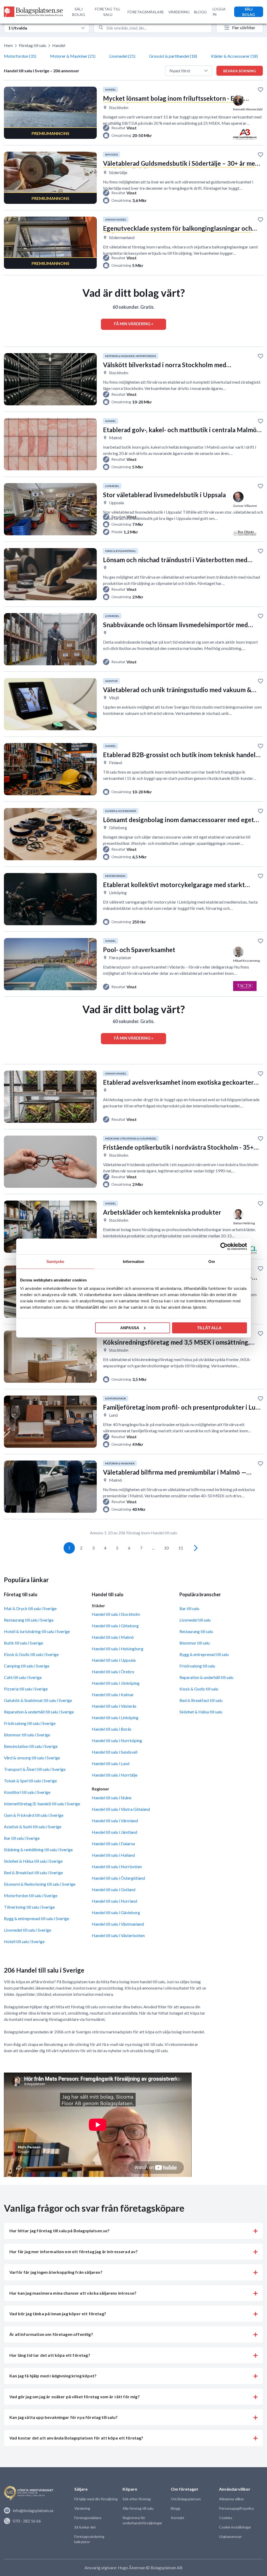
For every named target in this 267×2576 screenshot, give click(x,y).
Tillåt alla (209, 1328)
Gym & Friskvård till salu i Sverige (34, 1815)
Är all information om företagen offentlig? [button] (51, 2334)
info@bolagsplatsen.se (33, 2510)
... (153, 1548)
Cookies (226, 2518)
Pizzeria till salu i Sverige (26, 1689)
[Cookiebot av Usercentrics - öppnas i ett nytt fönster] (224, 1247)
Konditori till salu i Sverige (27, 1792)
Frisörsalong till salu (197, 1666)
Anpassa (130, 1328)
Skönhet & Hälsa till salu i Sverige (33, 1861)
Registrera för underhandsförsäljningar (142, 2520)
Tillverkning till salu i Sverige (29, 1907)
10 (166, 1548)
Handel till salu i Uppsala (114, 1660)
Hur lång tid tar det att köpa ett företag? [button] (50, 2355)
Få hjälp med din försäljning (96, 2499)
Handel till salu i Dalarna (113, 1844)
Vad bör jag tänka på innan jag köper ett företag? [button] (58, 2314)
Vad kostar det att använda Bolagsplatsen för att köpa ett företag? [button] (76, 2438)
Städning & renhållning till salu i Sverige (38, 1850)
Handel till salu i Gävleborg (116, 1912)
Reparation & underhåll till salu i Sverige (39, 1712)
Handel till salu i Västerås (114, 1706)
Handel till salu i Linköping (115, 1717)
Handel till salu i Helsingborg (118, 1649)
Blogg (175, 2508)
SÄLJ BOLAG (79, 12)
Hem (8, 45)
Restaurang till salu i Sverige (29, 1620)
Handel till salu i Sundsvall (115, 1752)
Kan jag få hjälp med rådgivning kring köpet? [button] (53, 2376)
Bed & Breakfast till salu (201, 1700)
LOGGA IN (219, 12)
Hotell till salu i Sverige (24, 1941)
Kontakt (178, 2518)
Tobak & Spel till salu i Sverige (30, 1781)
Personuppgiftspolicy (236, 2508)
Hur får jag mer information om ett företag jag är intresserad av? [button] (74, 2251)
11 (181, 1548)
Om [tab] (212, 1262)
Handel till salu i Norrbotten (117, 1866)
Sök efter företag (137, 2499)
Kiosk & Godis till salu (199, 1689)
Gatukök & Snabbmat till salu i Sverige (38, 1700)
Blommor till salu (195, 1643)
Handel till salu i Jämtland (114, 1832)
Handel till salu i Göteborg (115, 1626)
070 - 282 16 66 (27, 2521)
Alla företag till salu (138, 2508)
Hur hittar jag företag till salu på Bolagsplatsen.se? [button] (59, 2231)
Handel (59, 45)
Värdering (82, 2508)
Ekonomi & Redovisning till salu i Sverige (40, 1884)
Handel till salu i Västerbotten (118, 1935)
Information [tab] (133, 1262)
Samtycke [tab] (55, 1262)
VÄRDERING (179, 12)
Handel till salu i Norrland (114, 1901)
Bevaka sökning (240, 71)
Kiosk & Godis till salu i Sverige (31, 1654)
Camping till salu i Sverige (27, 1666)
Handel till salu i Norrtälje (115, 1775)
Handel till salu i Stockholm (116, 1614)
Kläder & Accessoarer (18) (234, 56)
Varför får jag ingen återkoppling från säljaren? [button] (56, 2272)
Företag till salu (32, 45)
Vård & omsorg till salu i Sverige (32, 1758)
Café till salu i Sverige (23, 1677)
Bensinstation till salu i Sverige (31, 1746)
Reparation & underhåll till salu (206, 1677)
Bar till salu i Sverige (22, 1838)
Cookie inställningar (235, 2527)
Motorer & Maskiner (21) (73, 56)
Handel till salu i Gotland (114, 1889)
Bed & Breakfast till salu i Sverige (33, 1872)
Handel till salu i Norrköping (117, 1740)
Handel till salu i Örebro (113, 1672)
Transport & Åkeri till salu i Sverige (35, 1769)
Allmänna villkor (232, 2499)
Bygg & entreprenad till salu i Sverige (37, 1918)
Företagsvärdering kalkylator (89, 2539)
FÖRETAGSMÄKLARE (146, 12)
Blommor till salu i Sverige (27, 1735)
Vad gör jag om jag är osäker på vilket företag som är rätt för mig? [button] (75, 2397)
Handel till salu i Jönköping (116, 1683)
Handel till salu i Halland (113, 1855)
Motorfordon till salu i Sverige (31, 1895)
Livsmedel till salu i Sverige (28, 1930)
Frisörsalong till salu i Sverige (30, 1723)
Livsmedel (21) (122, 56)
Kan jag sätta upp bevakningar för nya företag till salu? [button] (63, 2417)
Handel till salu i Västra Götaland (121, 1809)
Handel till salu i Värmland (115, 1821)
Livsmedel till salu (195, 1620)
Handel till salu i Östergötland (118, 1878)
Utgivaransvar (230, 2536)
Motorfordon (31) (20, 56)
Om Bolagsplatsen (186, 2499)
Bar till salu (189, 1608)
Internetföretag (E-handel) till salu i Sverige (42, 1804)
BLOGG (200, 12)
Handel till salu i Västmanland (118, 1924)
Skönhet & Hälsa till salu (201, 1712)
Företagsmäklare (88, 2518)
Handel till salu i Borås (112, 1729)
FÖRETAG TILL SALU (108, 12)
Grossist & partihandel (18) (173, 56)
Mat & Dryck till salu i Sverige (30, 1608)
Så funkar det (85, 2527)
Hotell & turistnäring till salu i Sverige (37, 1631)
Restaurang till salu (196, 1631)
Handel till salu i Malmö (113, 1637)
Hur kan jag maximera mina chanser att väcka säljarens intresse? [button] (73, 2293)
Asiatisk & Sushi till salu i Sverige (33, 1827)
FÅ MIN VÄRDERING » (133, 324)
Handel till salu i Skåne (112, 1798)
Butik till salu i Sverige (23, 1643)
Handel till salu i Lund (111, 1763)
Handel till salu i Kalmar (113, 1694)
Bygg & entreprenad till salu (204, 1654)
